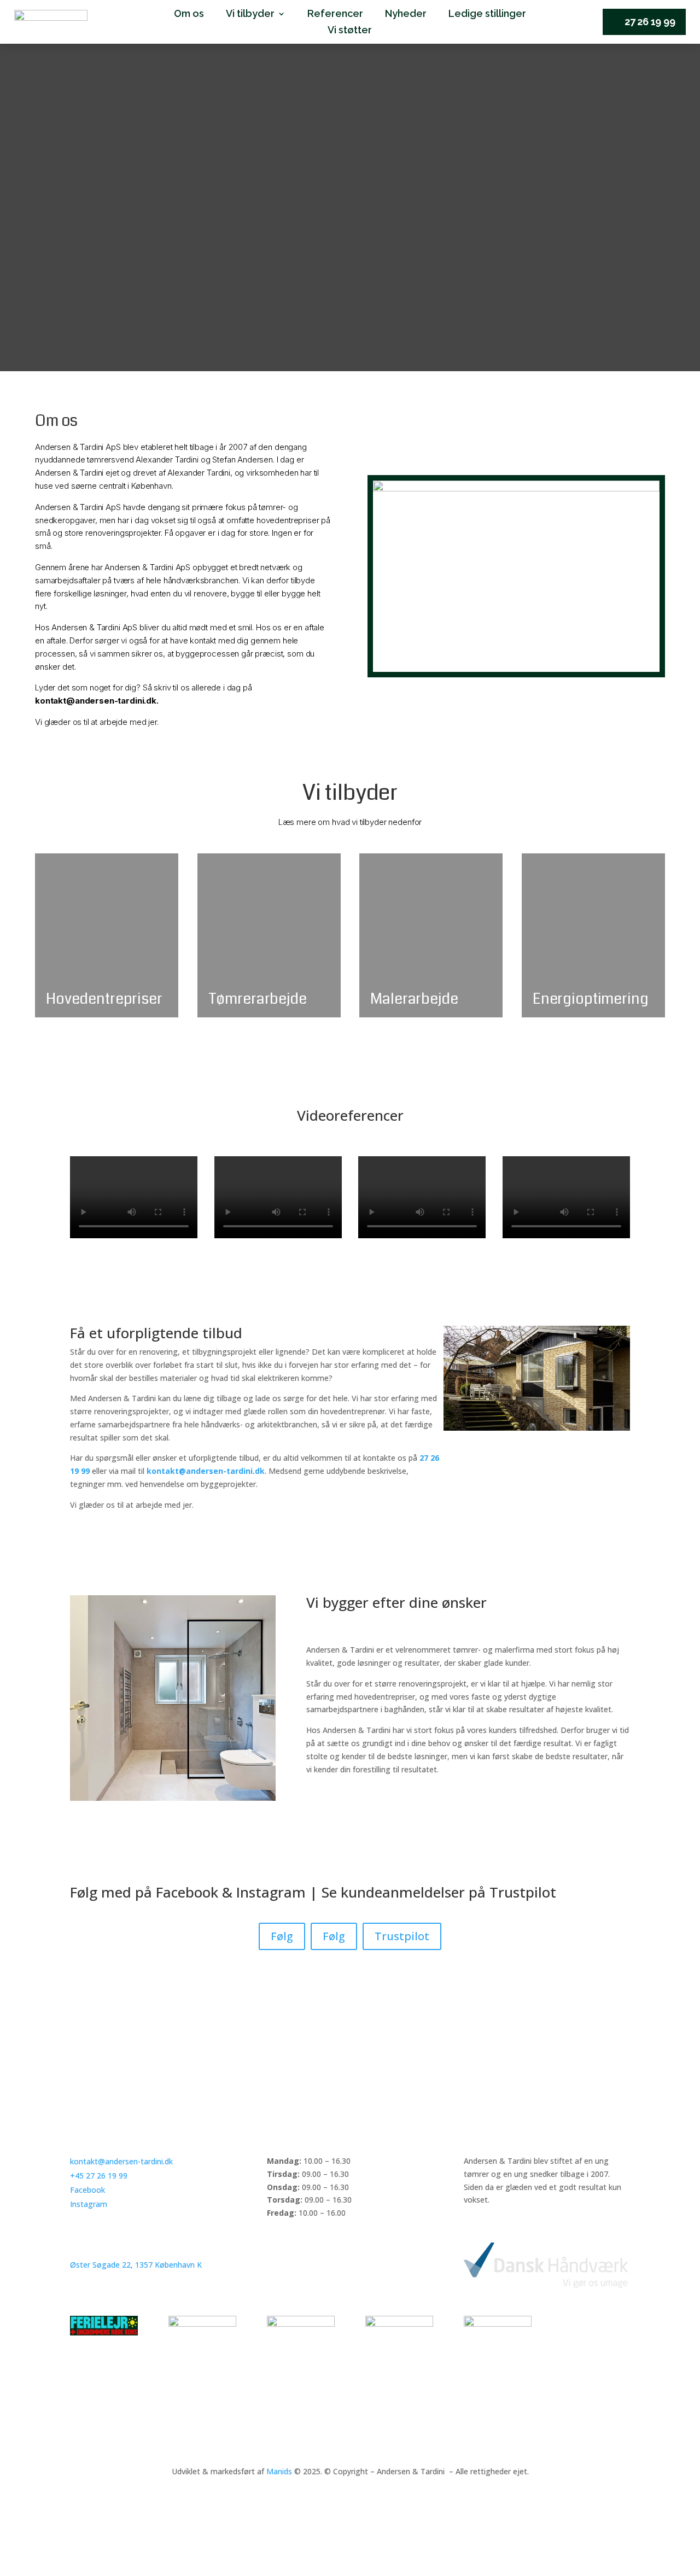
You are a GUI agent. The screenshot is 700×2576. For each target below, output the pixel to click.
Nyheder (406, 14)
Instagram (271, 1892)
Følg (282, 1936)
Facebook (187, 1892)
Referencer (335, 14)
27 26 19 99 (650, 22)
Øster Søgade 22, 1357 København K (136, 2265)
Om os (189, 14)
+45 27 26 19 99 (99, 2176)
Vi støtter (350, 31)
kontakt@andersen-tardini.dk (121, 2161)
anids (283, 2471)
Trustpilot (523, 1892)
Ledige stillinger (487, 14)
